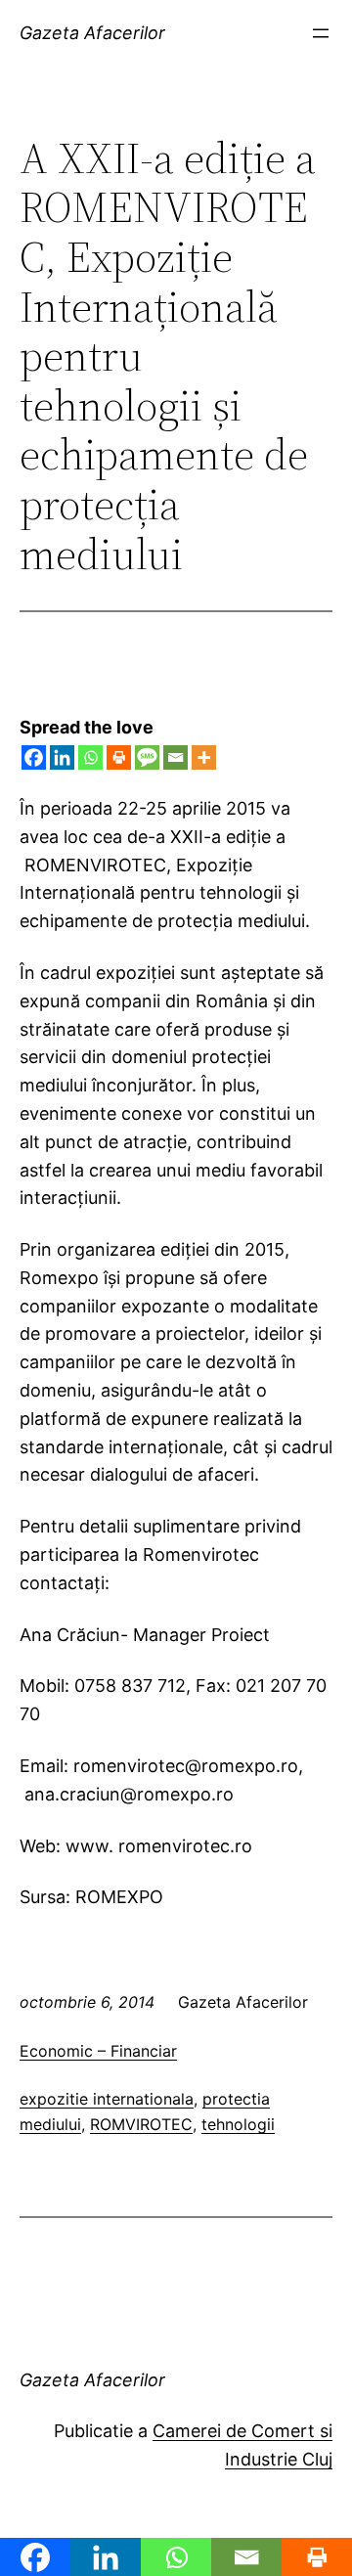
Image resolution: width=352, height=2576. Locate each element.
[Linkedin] (62, 757)
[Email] (176, 757)
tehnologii (238, 2124)
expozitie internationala (107, 2099)
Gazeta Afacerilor (92, 33)
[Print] (119, 757)
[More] (204, 757)
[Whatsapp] (90, 757)
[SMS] (147, 757)
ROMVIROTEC (141, 2124)
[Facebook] (34, 757)
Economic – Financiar (98, 2051)
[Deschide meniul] (321, 33)
